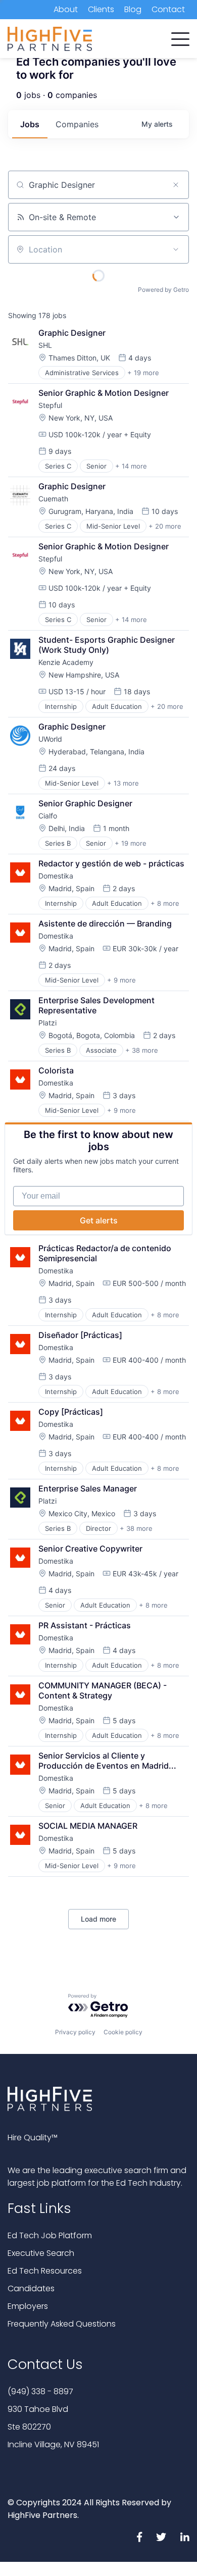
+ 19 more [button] (143, 373)
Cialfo (48, 816)
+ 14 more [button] (131, 466)
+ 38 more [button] (142, 1050)
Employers (28, 2306)
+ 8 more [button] (165, 903)
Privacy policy (75, 2032)
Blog (133, 9)
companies (77, 124)
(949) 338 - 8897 (40, 2391)
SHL (45, 345)
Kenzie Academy (66, 662)
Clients (101, 9)
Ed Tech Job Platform (50, 2235)
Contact (168, 9)
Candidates (31, 2288)
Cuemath (53, 499)
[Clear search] (176, 185)
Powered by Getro (163, 290)
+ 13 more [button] (123, 783)
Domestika (56, 876)
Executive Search (41, 2253)
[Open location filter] (176, 249)
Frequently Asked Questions (62, 2324)
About (66, 9)
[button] (180, 37)
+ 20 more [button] (165, 526)
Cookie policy (123, 2032)
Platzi (47, 1023)
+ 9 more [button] (121, 980)
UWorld (50, 739)
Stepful (50, 405)
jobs (30, 124)
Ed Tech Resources (45, 2271)
